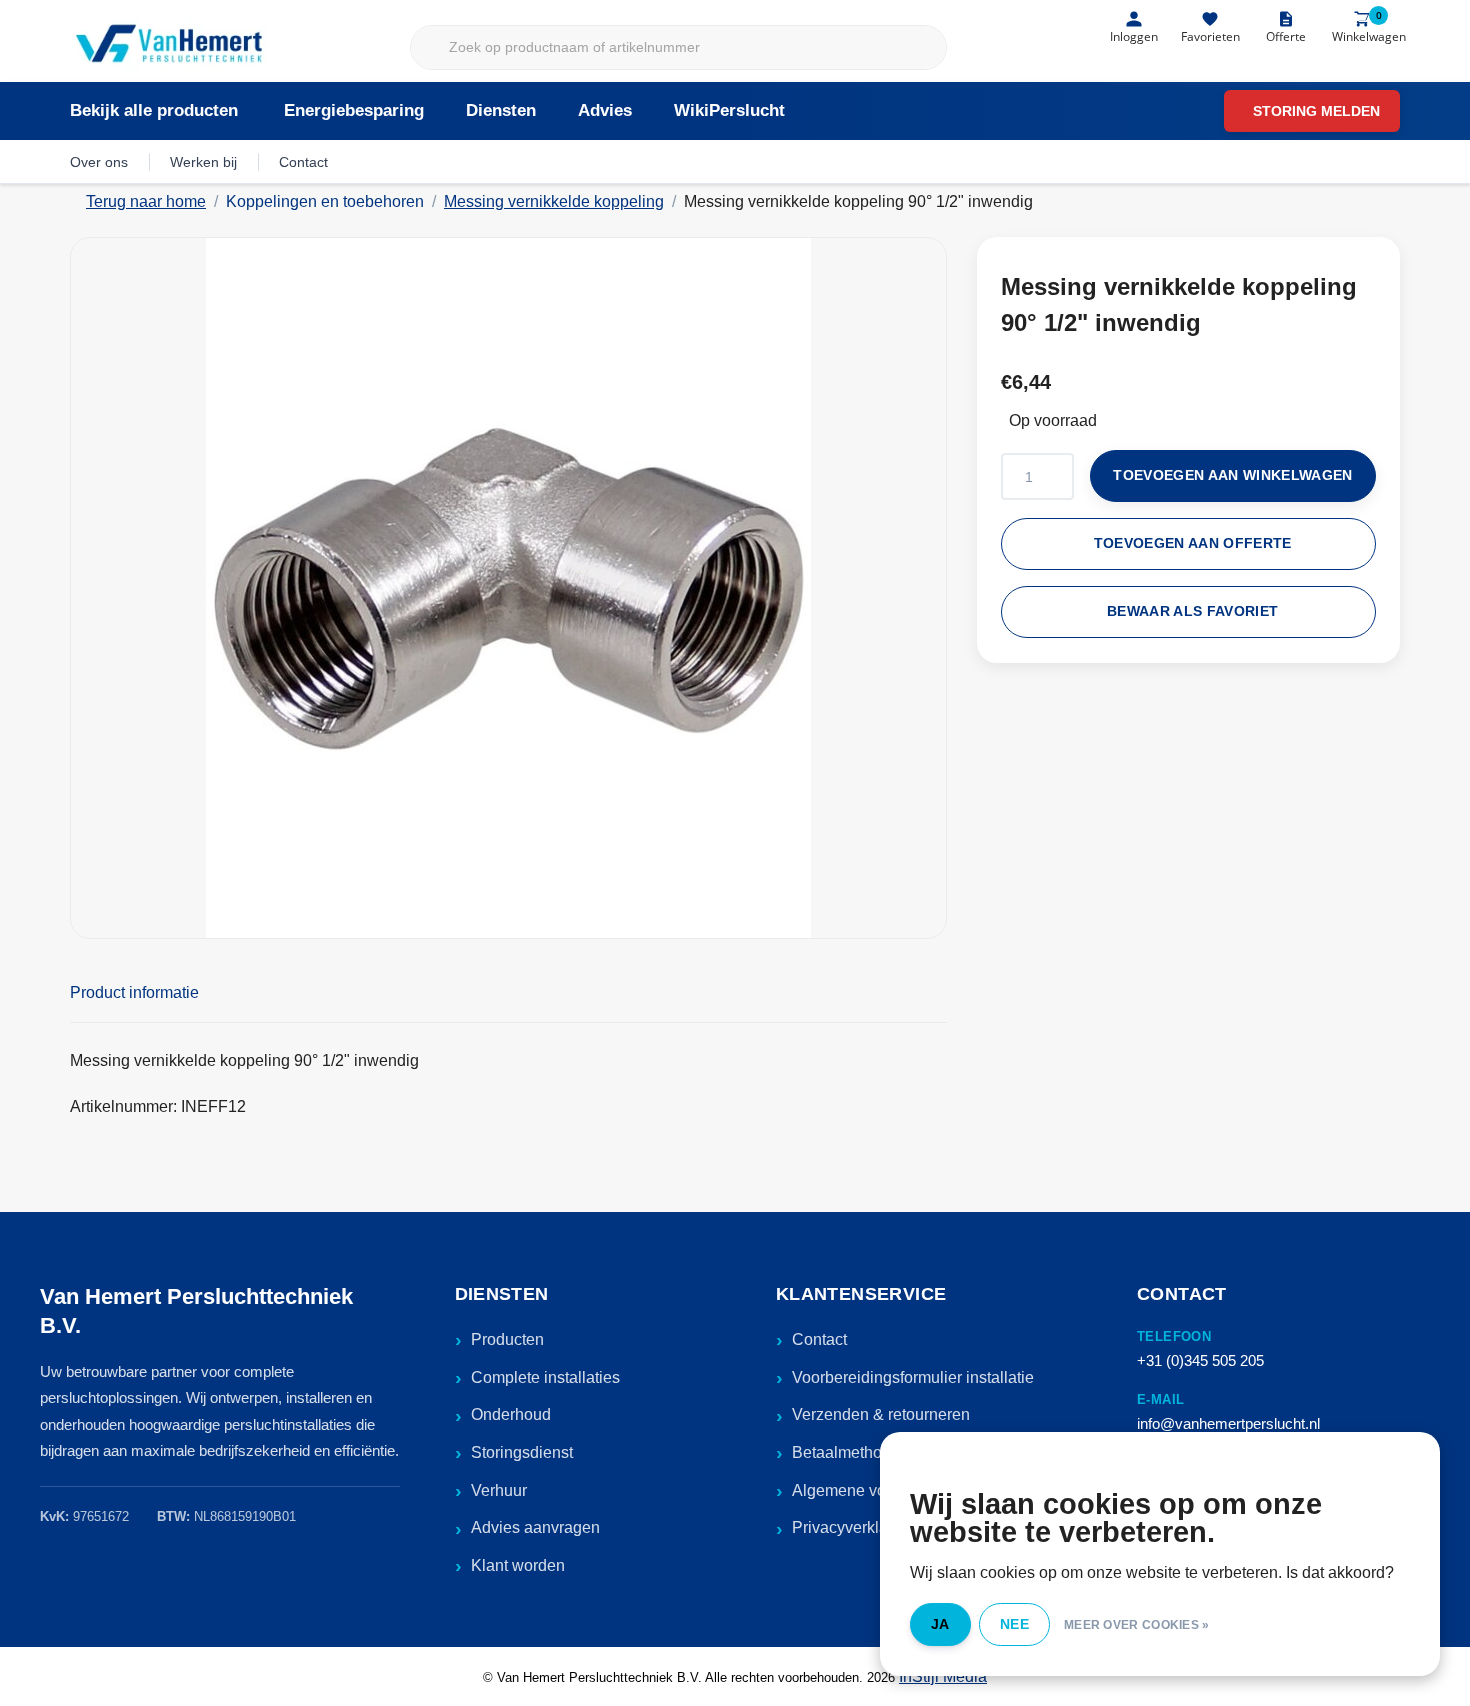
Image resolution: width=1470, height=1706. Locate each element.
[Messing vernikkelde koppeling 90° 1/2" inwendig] (508, 588)
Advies (605, 110)
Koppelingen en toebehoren (325, 201)
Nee (1014, 1624)
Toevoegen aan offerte (1192, 543)
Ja (940, 1624)
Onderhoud (511, 1414)
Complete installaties (545, 1377)
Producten (507, 1339)
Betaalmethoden (850, 1452)
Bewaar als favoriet (1192, 611)
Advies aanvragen (535, 1527)
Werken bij (203, 162)
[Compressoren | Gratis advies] (170, 45)
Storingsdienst (522, 1452)
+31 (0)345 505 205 (1200, 1360)
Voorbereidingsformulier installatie (913, 1377)
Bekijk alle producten (154, 110)
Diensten (501, 110)
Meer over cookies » (1137, 1625)
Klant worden (518, 1565)
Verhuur (499, 1490)
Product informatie (134, 992)
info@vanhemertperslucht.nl (1228, 1423)
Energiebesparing (354, 110)
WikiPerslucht (729, 110)
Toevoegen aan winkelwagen (1233, 475)
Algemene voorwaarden (877, 1490)
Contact (303, 162)
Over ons (99, 162)
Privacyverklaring (853, 1527)
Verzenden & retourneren (881, 1414)
